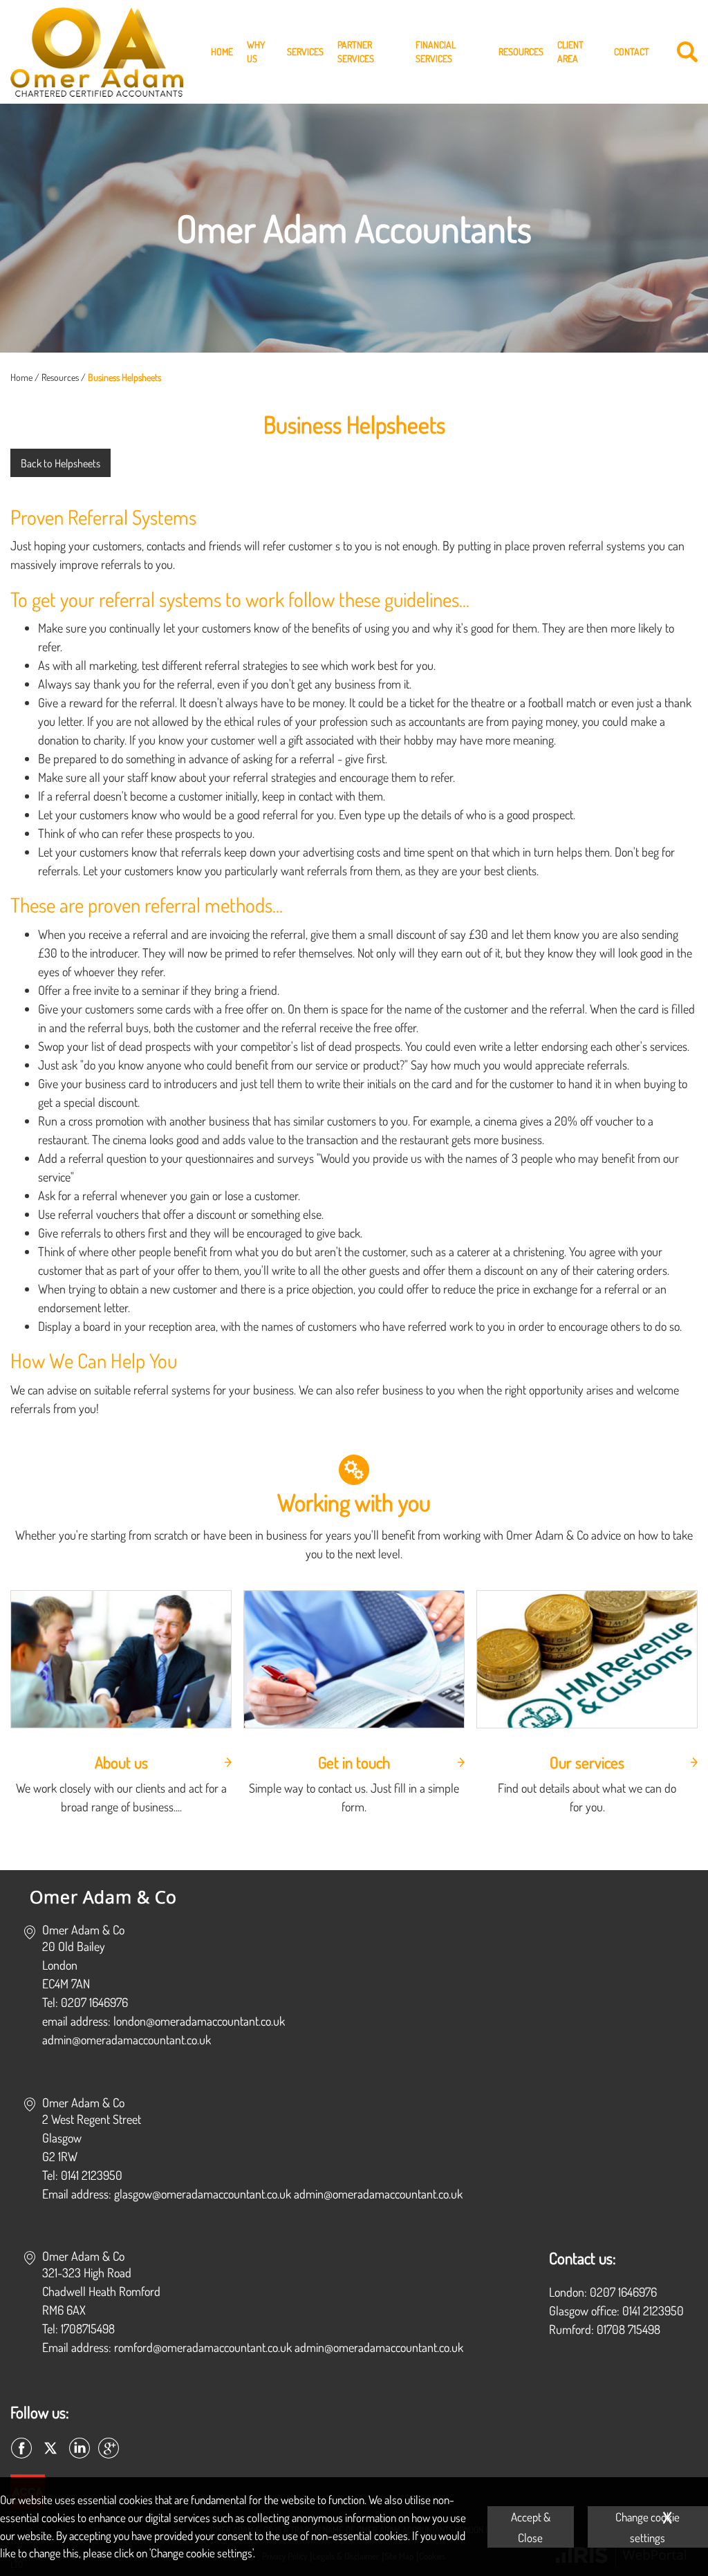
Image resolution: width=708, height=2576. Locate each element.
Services (305, 52)
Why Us (256, 52)
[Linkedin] (80, 2449)
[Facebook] (21, 2449)
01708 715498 (628, 2329)
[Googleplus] (109, 2449)
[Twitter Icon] (50, 2449)
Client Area (570, 52)
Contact (632, 52)
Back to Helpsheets (60, 463)
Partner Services (356, 52)
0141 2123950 (653, 2311)
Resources (521, 52)
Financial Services (436, 52)
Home (222, 52)
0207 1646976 (623, 2292)
